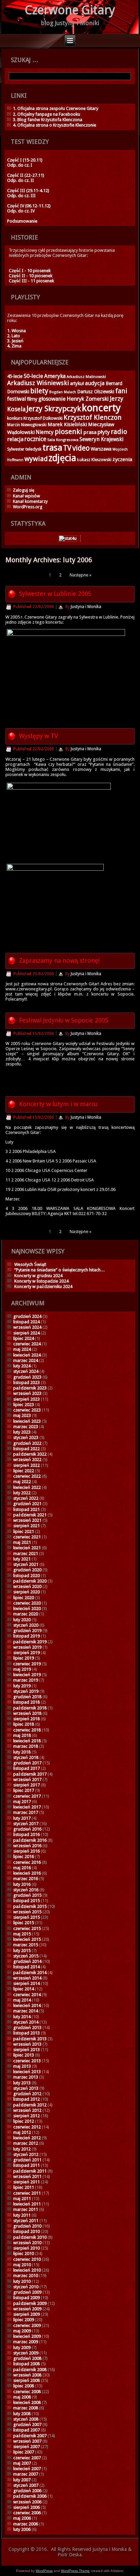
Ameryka (55, 376)
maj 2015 (22, 1934)
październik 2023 (30, 1388)
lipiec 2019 (24, 1658)
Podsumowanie (22, 221)
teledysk (33, 449)
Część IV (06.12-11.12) (29, 206)
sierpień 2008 (27, 2380)
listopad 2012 (27, 2099)
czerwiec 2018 (27, 1730)
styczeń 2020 (26, 1625)
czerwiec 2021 (27, 1537)
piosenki (68, 432)
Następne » (81, 575)
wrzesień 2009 (27, 2309)
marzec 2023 (26, 1427)
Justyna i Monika (86, 607)
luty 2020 (22, 1620)
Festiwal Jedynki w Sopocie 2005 (64, 1020)
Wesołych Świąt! (30, 1264)
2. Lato (14, 336)
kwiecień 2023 (27, 1421)
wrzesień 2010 (27, 2243)
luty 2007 (22, 2480)
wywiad (36, 459)
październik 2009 (30, 2303)
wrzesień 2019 (27, 1647)
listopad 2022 (27, 1449)
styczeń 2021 (26, 1564)
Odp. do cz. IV (21, 211)
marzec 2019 (26, 1680)
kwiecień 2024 (27, 1355)
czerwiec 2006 (27, 2513)
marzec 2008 (26, 2408)
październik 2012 (30, 2105)
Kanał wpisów (27, 496)
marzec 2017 (26, 1812)
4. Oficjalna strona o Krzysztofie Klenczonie (55, 125)
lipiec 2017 (24, 1790)
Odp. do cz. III (21, 196)
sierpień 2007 (27, 2447)
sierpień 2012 (27, 2116)
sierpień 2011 (27, 2182)
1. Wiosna (16, 331)
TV (67, 448)
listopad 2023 (27, 1382)
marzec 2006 (26, 2524)
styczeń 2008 (26, 2419)
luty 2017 (22, 1818)
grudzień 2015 (27, 1895)
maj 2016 (22, 1868)
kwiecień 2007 (27, 2469)
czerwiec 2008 (27, 2392)
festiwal (16, 399)
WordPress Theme (75, 2571)
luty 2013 (22, 2083)
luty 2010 (22, 2281)
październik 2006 (30, 2496)
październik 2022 (30, 1454)
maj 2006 (22, 2518)
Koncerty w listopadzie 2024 (41, 1281)
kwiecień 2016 (27, 1873)
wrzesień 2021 (27, 1520)
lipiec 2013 (24, 2055)
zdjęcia (62, 458)
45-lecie (15, 376)
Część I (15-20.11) (25, 160)
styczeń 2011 (26, 2221)
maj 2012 (22, 2132)
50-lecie (33, 376)
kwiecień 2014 (27, 2005)
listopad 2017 (27, 1768)
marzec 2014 (26, 2011)
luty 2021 (22, 1559)
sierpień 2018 (27, 1719)
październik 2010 (30, 2237)
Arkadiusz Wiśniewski (38, 383)
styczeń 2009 (26, 2353)
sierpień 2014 (27, 1983)
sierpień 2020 (27, 1592)
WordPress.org (28, 507)
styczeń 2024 (26, 1371)
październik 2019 (30, 1642)
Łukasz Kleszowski (94, 460)
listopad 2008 (27, 2364)
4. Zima (14, 346)
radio (119, 432)
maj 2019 (22, 1669)
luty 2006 (22, 2529)
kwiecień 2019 (27, 1675)
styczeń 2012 (26, 2154)
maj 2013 (22, 2066)
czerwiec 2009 (27, 2325)
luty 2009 (22, 2347)
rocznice (35, 439)
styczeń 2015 (26, 1956)
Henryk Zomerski (88, 399)
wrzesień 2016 (27, 1846)
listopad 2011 (27, 2165)
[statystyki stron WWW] (68, 538)
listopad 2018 (27, 1702)
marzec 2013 (26, 2077)
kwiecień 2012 (27, 2138)
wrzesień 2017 (27, 1779)
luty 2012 (22, 2149)
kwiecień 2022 (27, 1487)
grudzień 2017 (27, 1763)
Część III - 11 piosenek (31, 281)
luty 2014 (22, 2017)
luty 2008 (22, 2414)
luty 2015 (22, 1950)
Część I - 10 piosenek (30, 271)
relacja (15, 439)
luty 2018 (22, 1752)
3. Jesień (15, 341)
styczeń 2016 (26, 1890)
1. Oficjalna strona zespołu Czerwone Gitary (56, 108)
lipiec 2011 (24, 2187)
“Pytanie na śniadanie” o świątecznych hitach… (60, 1270)
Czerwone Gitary (70, 10)
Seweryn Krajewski (101, 439)
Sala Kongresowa (63, 440)
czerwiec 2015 (27, 1928)
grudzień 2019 (27, 1631)
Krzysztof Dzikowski (43, 418)
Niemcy (45, 432)
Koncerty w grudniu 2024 (38, 1276)
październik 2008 (30, 2370)
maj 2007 (22, 2463)
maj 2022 (22, 1482)
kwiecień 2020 (27, 1608)
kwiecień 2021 (27, 1548)
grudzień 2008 (27, 2358)
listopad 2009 (27, 2298)
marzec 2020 (26, 1614)
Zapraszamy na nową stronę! (59, 960)
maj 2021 (22, 1542)
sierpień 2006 (27, 2507)
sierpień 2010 (27, 2248)
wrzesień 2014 (27, 1978)
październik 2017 (30, 1774)
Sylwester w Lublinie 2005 (55, 594)
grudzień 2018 (27, 1697)
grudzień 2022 (27, 1443)
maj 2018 (22, 1735)
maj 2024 (22, 1349)
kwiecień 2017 (27, 1807)
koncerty (101, 408)
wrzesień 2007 (27, 2441)
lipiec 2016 (24, 1857)
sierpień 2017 (27, 1785)
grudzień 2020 (27, 1570)
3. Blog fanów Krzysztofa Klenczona (48, 120)
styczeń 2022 (26, 1498)
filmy (32, 399)
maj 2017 (22, 1802)
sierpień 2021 (27, 1526)
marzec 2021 (26, 1554)
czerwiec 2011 (27, 2193)
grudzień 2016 (27, 1829)
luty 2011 (22, 2215)
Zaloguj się (24, 490)
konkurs (15, 418)
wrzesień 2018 (27, 1713)
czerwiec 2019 (27, 1664)
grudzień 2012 (27, 2094)
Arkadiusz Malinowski (86, 377)
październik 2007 (30, 2436)
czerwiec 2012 (27, 2127)
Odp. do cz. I (20, 165)
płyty (104, 432)
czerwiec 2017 (27, 1796)
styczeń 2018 (26, 1757)
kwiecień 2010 (27, 2270)
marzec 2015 (26, 1945)
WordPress (44, 2571)
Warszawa (101, 449)
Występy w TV (38, 736)
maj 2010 (22, 2265)
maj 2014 (22, 2000)
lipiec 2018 (24, 1724)
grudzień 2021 (27, 1504)
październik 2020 (30, 1581)
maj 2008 (22, 2397)
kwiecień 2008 (27, 2402)
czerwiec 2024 (27, 1344)
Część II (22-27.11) (26, 175)
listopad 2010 (27, 2231)
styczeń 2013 (26, 2088)
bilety (39, 391)
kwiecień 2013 (27, 2072)
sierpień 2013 (27, 2050)
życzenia (122, 459)
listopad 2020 (27, 1576)
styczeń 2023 (26, 1437)
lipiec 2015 (24, 1923)
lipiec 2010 (24, 2253)
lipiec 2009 (24, 2320)
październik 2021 (30, 1515)
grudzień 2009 (27, 2292)
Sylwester (16, 449)
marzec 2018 (26, 1746)
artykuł (77, 383)
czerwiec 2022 (27, 1476)
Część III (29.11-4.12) (28, 191)
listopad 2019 (27, 1636)
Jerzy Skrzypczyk (54, 409)
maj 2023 (22, 1415)
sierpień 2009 (27, 2314)
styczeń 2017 (26, 1824)
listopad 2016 (27, 1834)
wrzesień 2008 (27, 2375)
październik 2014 (30, 1973)
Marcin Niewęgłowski (27, 425)
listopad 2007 (27, 2430)
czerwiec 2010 (27, 2259)
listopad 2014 (27, 1967)
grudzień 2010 (27, 2226)
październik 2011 (30, 2171)
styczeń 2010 (26, 2287)
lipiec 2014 (24, 1989)
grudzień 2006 (27, 2491)
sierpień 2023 (27, 1399)
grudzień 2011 (27, 2160)
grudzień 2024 (27, 1316)
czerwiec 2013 (27, 2061)
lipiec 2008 (24, 2386)
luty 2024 (22, 1366)
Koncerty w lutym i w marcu (58, 1104)
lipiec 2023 (24, 1405)
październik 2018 (30, 1708)
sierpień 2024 (27, 1333)
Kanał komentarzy (30, 501)
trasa (52, 448)
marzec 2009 (26, 2342)
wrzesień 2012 (27, 2110)
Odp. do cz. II (21, 180)
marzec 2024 (26, 1360)
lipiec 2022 (24, 1471)
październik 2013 (30, 2039)
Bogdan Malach (63, 392)
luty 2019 (22, 1686)
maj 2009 (22, 2331)
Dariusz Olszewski (96, 392)
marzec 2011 (26, 2209)
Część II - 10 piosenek (31, 276)
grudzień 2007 (27, 2425)
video (81, 448)
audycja (95, 383)
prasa (90, 432)
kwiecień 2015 (27, 1939)
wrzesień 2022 (27, 1460)
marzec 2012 (26, 2143)
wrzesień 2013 (27, 2044)
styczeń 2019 (26, 1691)
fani (121, 391)
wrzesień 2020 (27, 1586)
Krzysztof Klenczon (93, 418)
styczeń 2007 (26, 2485)
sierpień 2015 (27, 1917)
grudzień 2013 (27, 2028)
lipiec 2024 (24, 1338)
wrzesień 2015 (27, 1912)
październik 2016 (30, 1840)
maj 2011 (22, 2199)
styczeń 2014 (26, 2022)
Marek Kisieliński (67, 424)
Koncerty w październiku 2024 (43, 1286)
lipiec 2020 (24, 1598)
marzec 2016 (26, 1879)
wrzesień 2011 (27, 2176)
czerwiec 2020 (27, 1603)
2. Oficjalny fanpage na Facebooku (47, 114)
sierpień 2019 (27, 1653)
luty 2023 (22, 1432)
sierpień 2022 (27, 1465)
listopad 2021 (27, 1509)
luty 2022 (22, 1493)
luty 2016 (22, 1884)
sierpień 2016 (27, 1851)
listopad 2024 (27, 1322)
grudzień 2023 (27, 1377)
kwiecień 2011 (27, 2204)
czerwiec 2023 (27, 1410)
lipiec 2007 (24, 2452)
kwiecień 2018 (27, 1741)
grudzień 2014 (27, 1961)
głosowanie (52, 399)
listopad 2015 (27, 1901)
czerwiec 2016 (27, 1862)
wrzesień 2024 (27, 1327)
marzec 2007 (26, 2474)
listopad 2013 (27, 2033)
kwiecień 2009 (27, 2336)
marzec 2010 (26, 2276)
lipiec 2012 (24, 2121)
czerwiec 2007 (27, 2458)
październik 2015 (30, 1906)
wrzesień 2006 (27, 2502)
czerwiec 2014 (27, 1995)
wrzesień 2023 (27, 1393)
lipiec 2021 (24, 1531)
